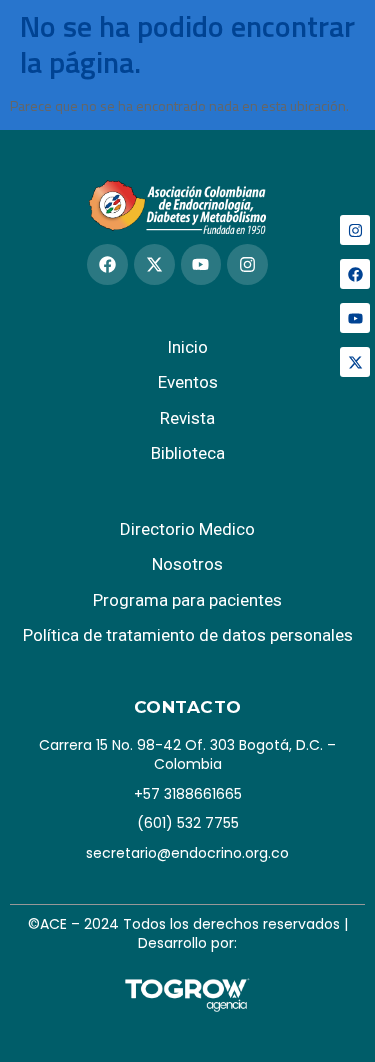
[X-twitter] (355, 362)
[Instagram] (355, 230)
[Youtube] (355, 318)
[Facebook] (355, 274)
